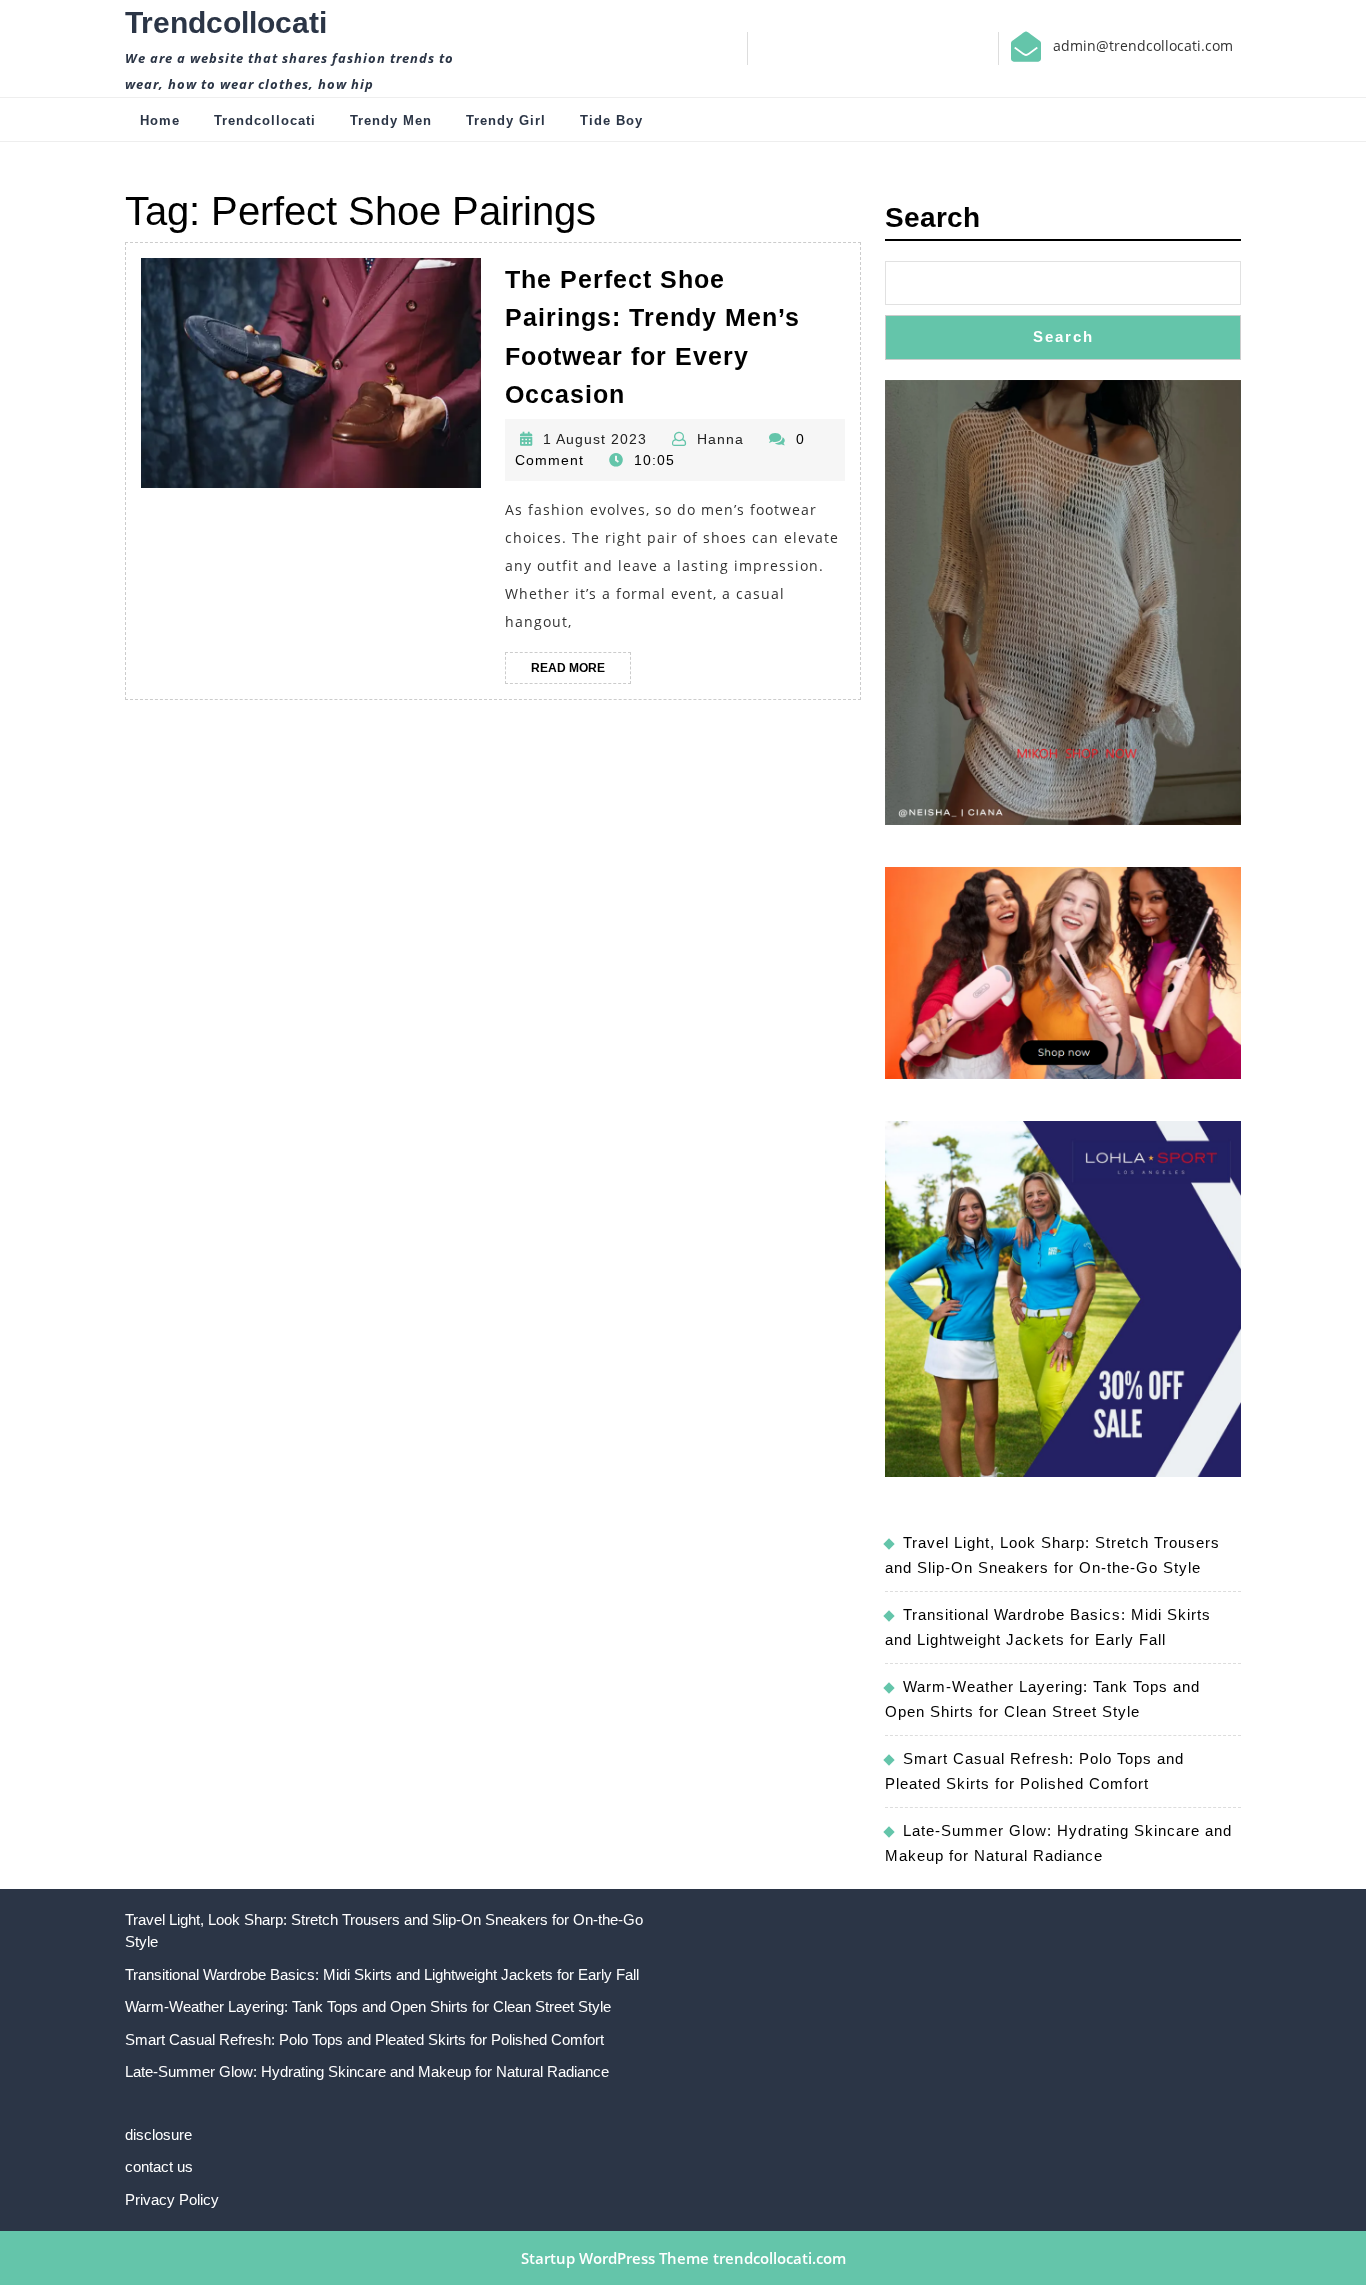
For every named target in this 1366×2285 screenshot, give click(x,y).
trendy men (391, 120)
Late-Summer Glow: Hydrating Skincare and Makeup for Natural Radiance (367, 2071)
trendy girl (506, 120)
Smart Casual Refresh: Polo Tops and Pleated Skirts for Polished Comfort (364, 2039)
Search (932, 217)
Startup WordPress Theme (615, 2258)
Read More (581, 672)
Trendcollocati (226, 22)
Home (160, 120)
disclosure (158, 2134)
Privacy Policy (172, 2199)
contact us (159, 2166)
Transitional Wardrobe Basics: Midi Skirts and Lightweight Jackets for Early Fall (382, 1974)
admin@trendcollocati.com (1143, 45)
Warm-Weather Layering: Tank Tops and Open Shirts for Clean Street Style (368, 2006)
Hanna (720, 439)
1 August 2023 (595, 439)
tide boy (611, 120)
